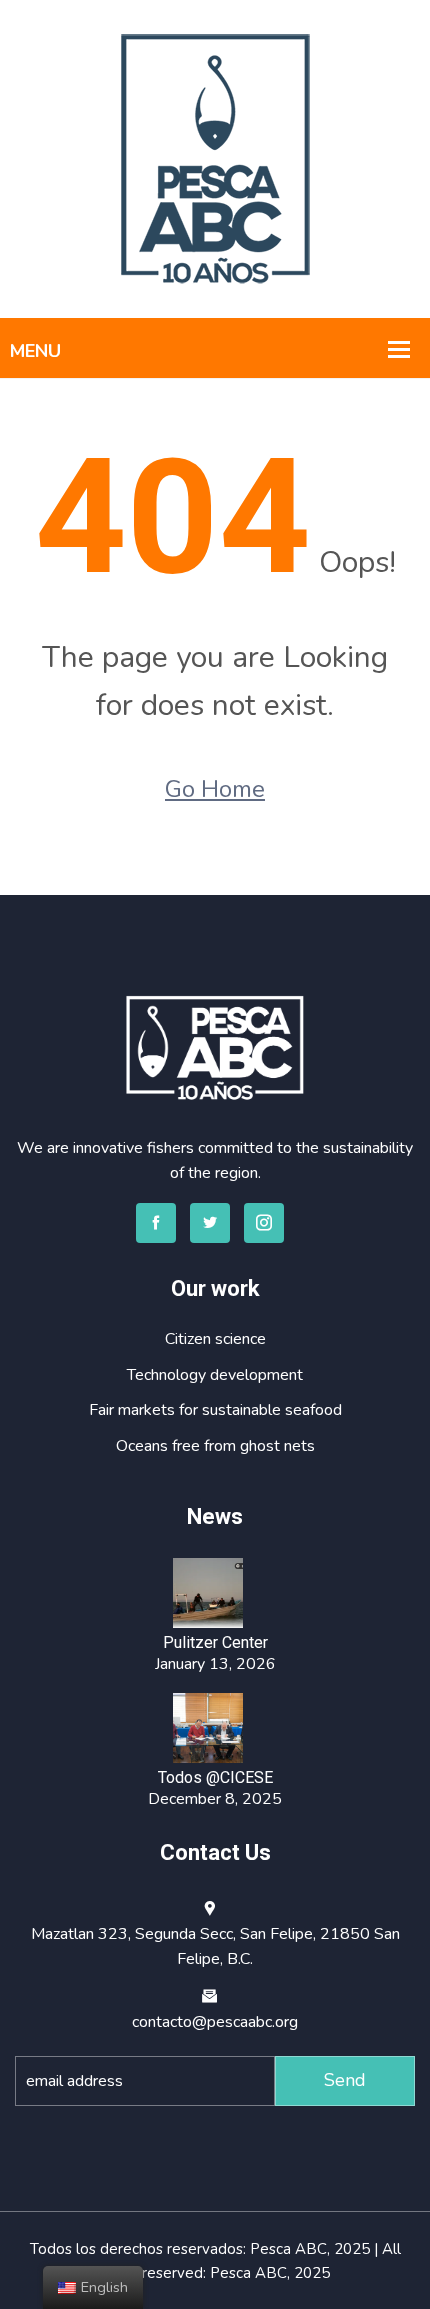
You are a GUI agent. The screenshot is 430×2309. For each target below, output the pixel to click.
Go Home (215, 789)
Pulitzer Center (215, 1642)
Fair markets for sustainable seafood (215, 1410)
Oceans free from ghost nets (215, 1446)
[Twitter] (210, 1223)
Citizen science (215, 1339)
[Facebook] (156, 1223)
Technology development (215, 1375)
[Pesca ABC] (215, 158)
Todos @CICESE (215, 1777)
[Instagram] (264, 1223)
